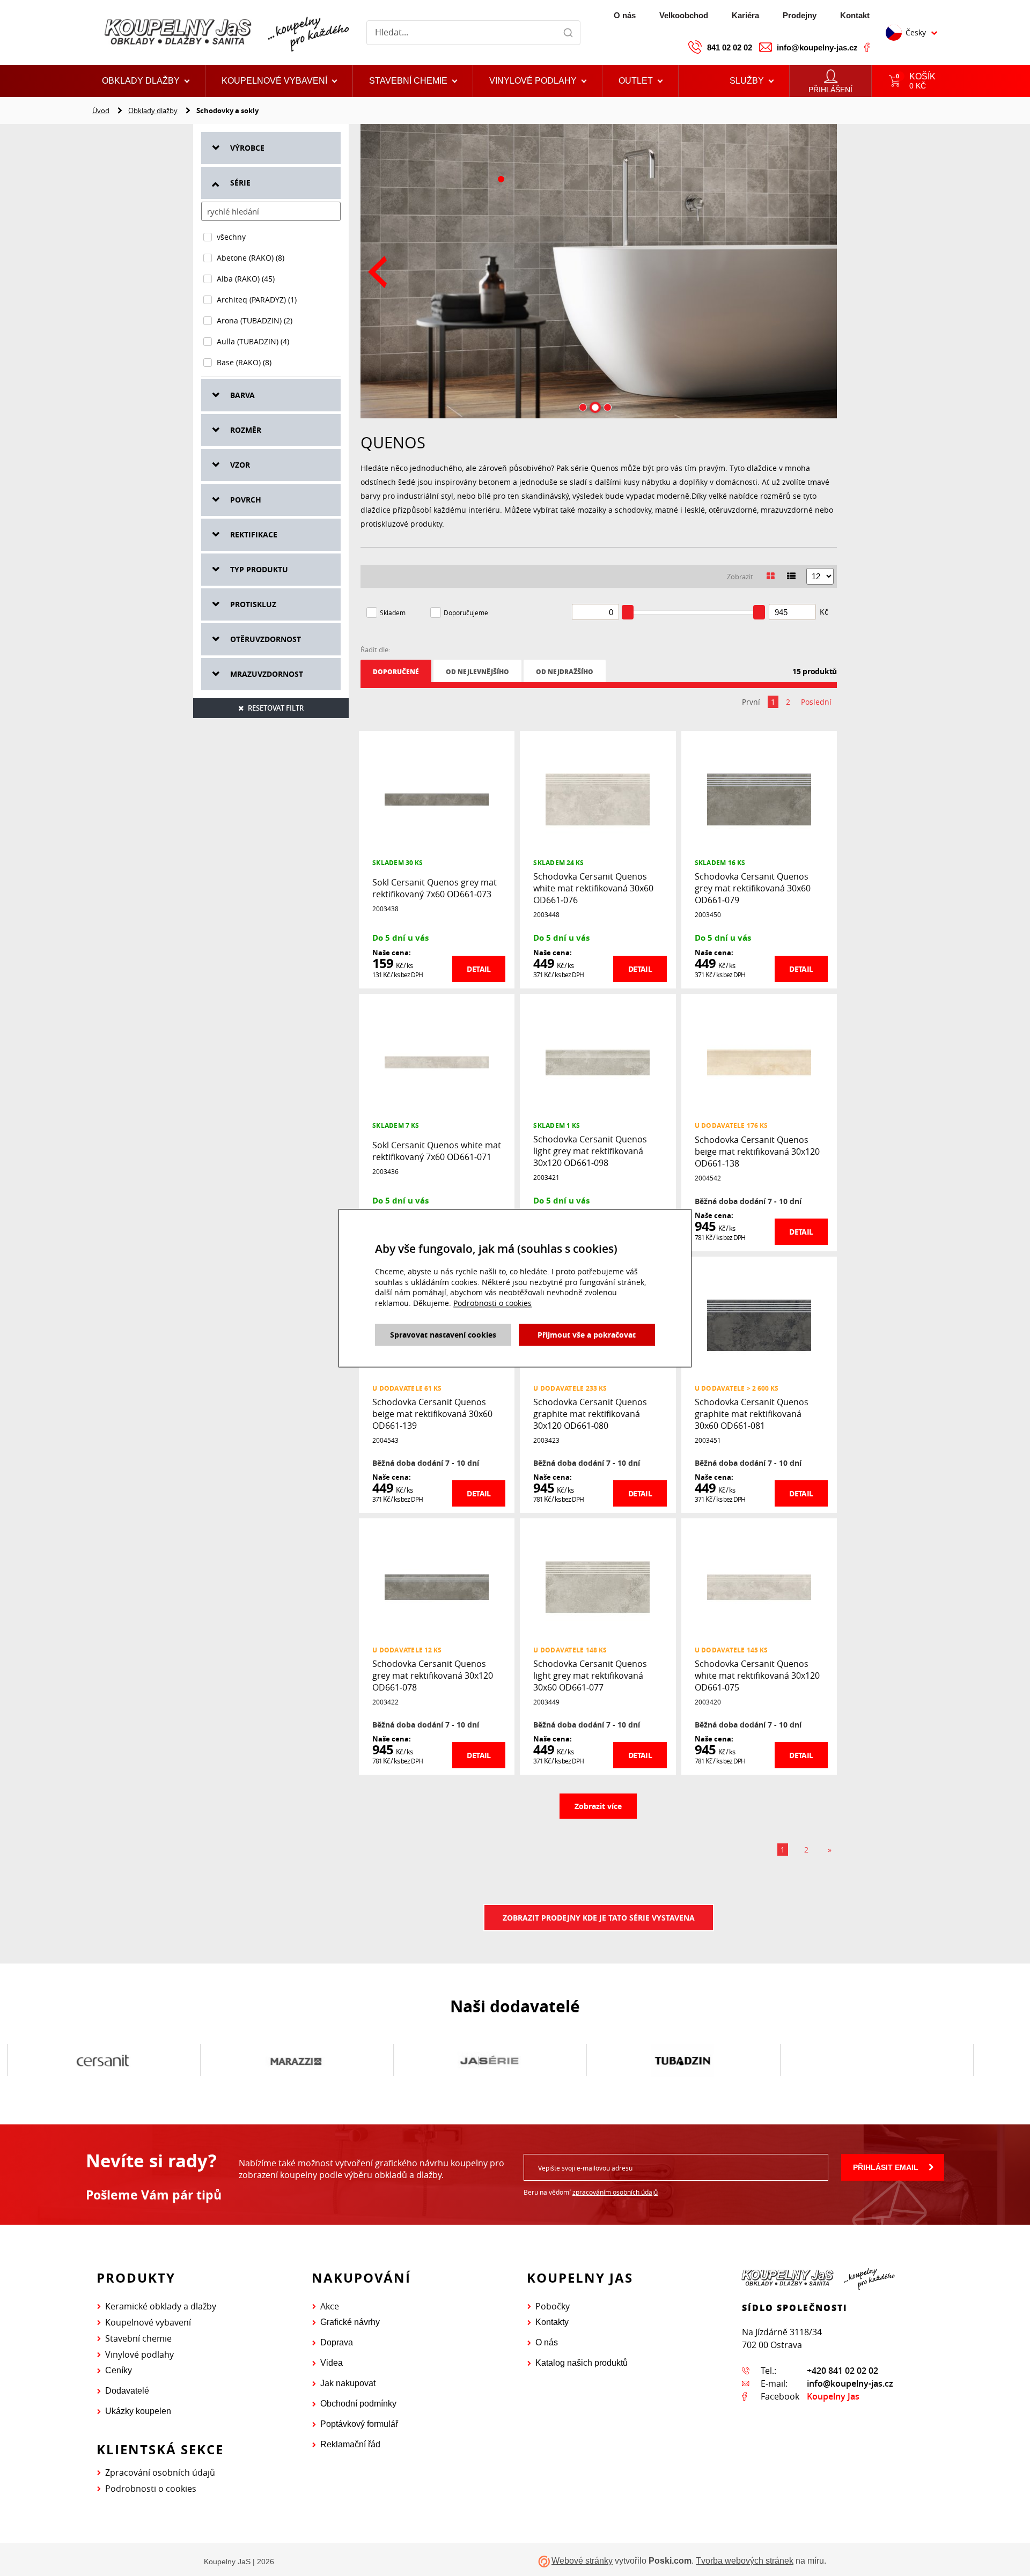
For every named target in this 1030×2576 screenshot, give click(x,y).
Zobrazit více (598, 1806)
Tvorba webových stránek (745, 2561)
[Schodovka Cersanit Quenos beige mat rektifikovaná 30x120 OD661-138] (759, 1062)
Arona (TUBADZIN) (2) (255, 320)
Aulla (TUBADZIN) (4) (253, 341)
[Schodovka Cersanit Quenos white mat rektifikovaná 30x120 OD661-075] (759, 1586)
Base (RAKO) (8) (244, 362)
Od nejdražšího (565, 672)
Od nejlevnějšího (477, 672)
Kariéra (745, 15)
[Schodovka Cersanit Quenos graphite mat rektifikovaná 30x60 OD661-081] (759, 1324)
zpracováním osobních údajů (615, 2192)
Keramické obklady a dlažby (161, 2306)
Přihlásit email (886, 2167)
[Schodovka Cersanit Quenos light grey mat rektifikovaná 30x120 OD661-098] (598, 1062)
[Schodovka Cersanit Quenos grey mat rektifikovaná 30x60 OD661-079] (759, 799)
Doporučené (396, 672)
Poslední (816, 702)
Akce (330, 2306)
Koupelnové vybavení (148, 2322)
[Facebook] (867, 47)
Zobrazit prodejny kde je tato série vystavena (599, 1918)
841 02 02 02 (730, 47)
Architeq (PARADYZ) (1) (257, 300)
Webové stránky (582, 2561)
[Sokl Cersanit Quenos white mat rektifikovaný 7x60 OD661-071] (437, 1062)
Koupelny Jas (833, 2396)
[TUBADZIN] (683, 2061)
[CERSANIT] (103, 2061)
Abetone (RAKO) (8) (251, 258)
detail (479, 969)
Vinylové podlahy (139, 2354)
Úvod (101, 110)
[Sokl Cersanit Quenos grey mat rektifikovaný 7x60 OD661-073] (437, 799)
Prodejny (800, 15)
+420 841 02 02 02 (843, 2371)
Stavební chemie (138, 2338)
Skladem (393, 612)
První (751, 702)
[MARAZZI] (296, 2061)
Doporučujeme (466, 612)
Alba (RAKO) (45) (246, 279)
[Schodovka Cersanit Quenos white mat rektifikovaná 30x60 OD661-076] (598, 799)
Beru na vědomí (591, 2192)
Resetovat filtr (276, 708)
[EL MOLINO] (876, 2061)
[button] (641, 81)
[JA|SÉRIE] (489, 2061)
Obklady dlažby (153, 110)
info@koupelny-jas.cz (817, 47)
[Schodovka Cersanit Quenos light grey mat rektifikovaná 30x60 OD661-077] (598, 1586)
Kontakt (855, 15)
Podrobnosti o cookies (151, 2489)
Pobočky (553, 2306)
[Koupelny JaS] (225, 32)
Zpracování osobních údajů (160, 2472)
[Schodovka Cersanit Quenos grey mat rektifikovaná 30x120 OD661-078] (437, 1586)
